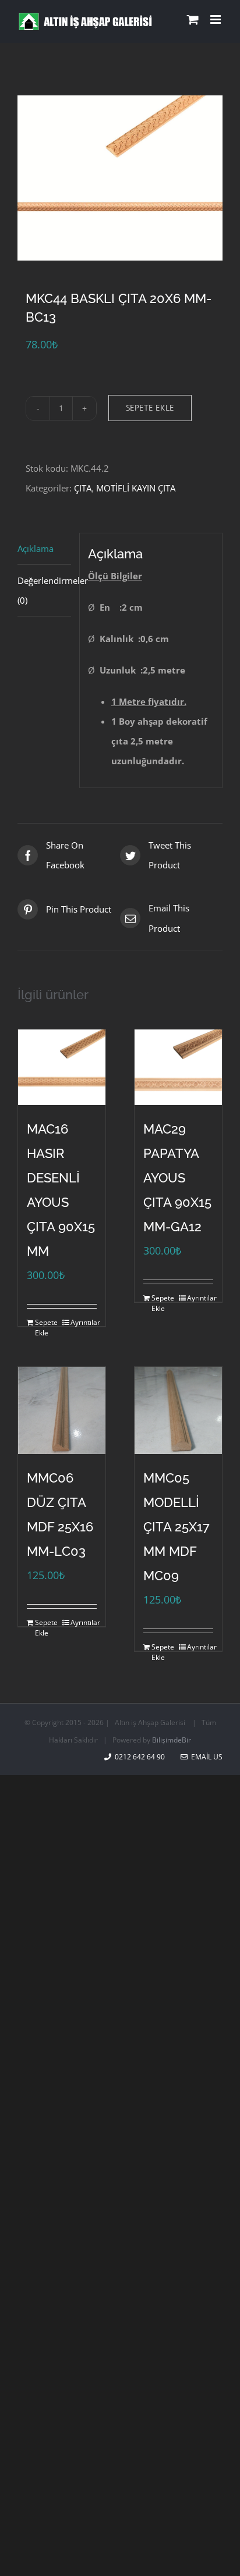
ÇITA (83, 488)
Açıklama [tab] (36, 548)
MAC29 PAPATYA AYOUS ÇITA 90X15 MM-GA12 (177, 1178)
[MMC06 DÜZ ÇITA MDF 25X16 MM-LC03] (62, 1410)
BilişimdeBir (172, 1740)
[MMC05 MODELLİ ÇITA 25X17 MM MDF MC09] (178, 1410)
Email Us (205, 1757)
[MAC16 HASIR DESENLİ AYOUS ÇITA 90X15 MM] (62, 1067)
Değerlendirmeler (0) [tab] (44, 590)
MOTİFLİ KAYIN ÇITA (136, 488)
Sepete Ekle (150, 408)
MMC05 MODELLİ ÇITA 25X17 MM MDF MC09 (177, 1527)
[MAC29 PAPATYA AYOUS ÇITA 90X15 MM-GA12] (178, 1067)
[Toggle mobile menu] (216, 19)
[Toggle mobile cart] (193, 19)
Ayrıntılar (84, 1322)
